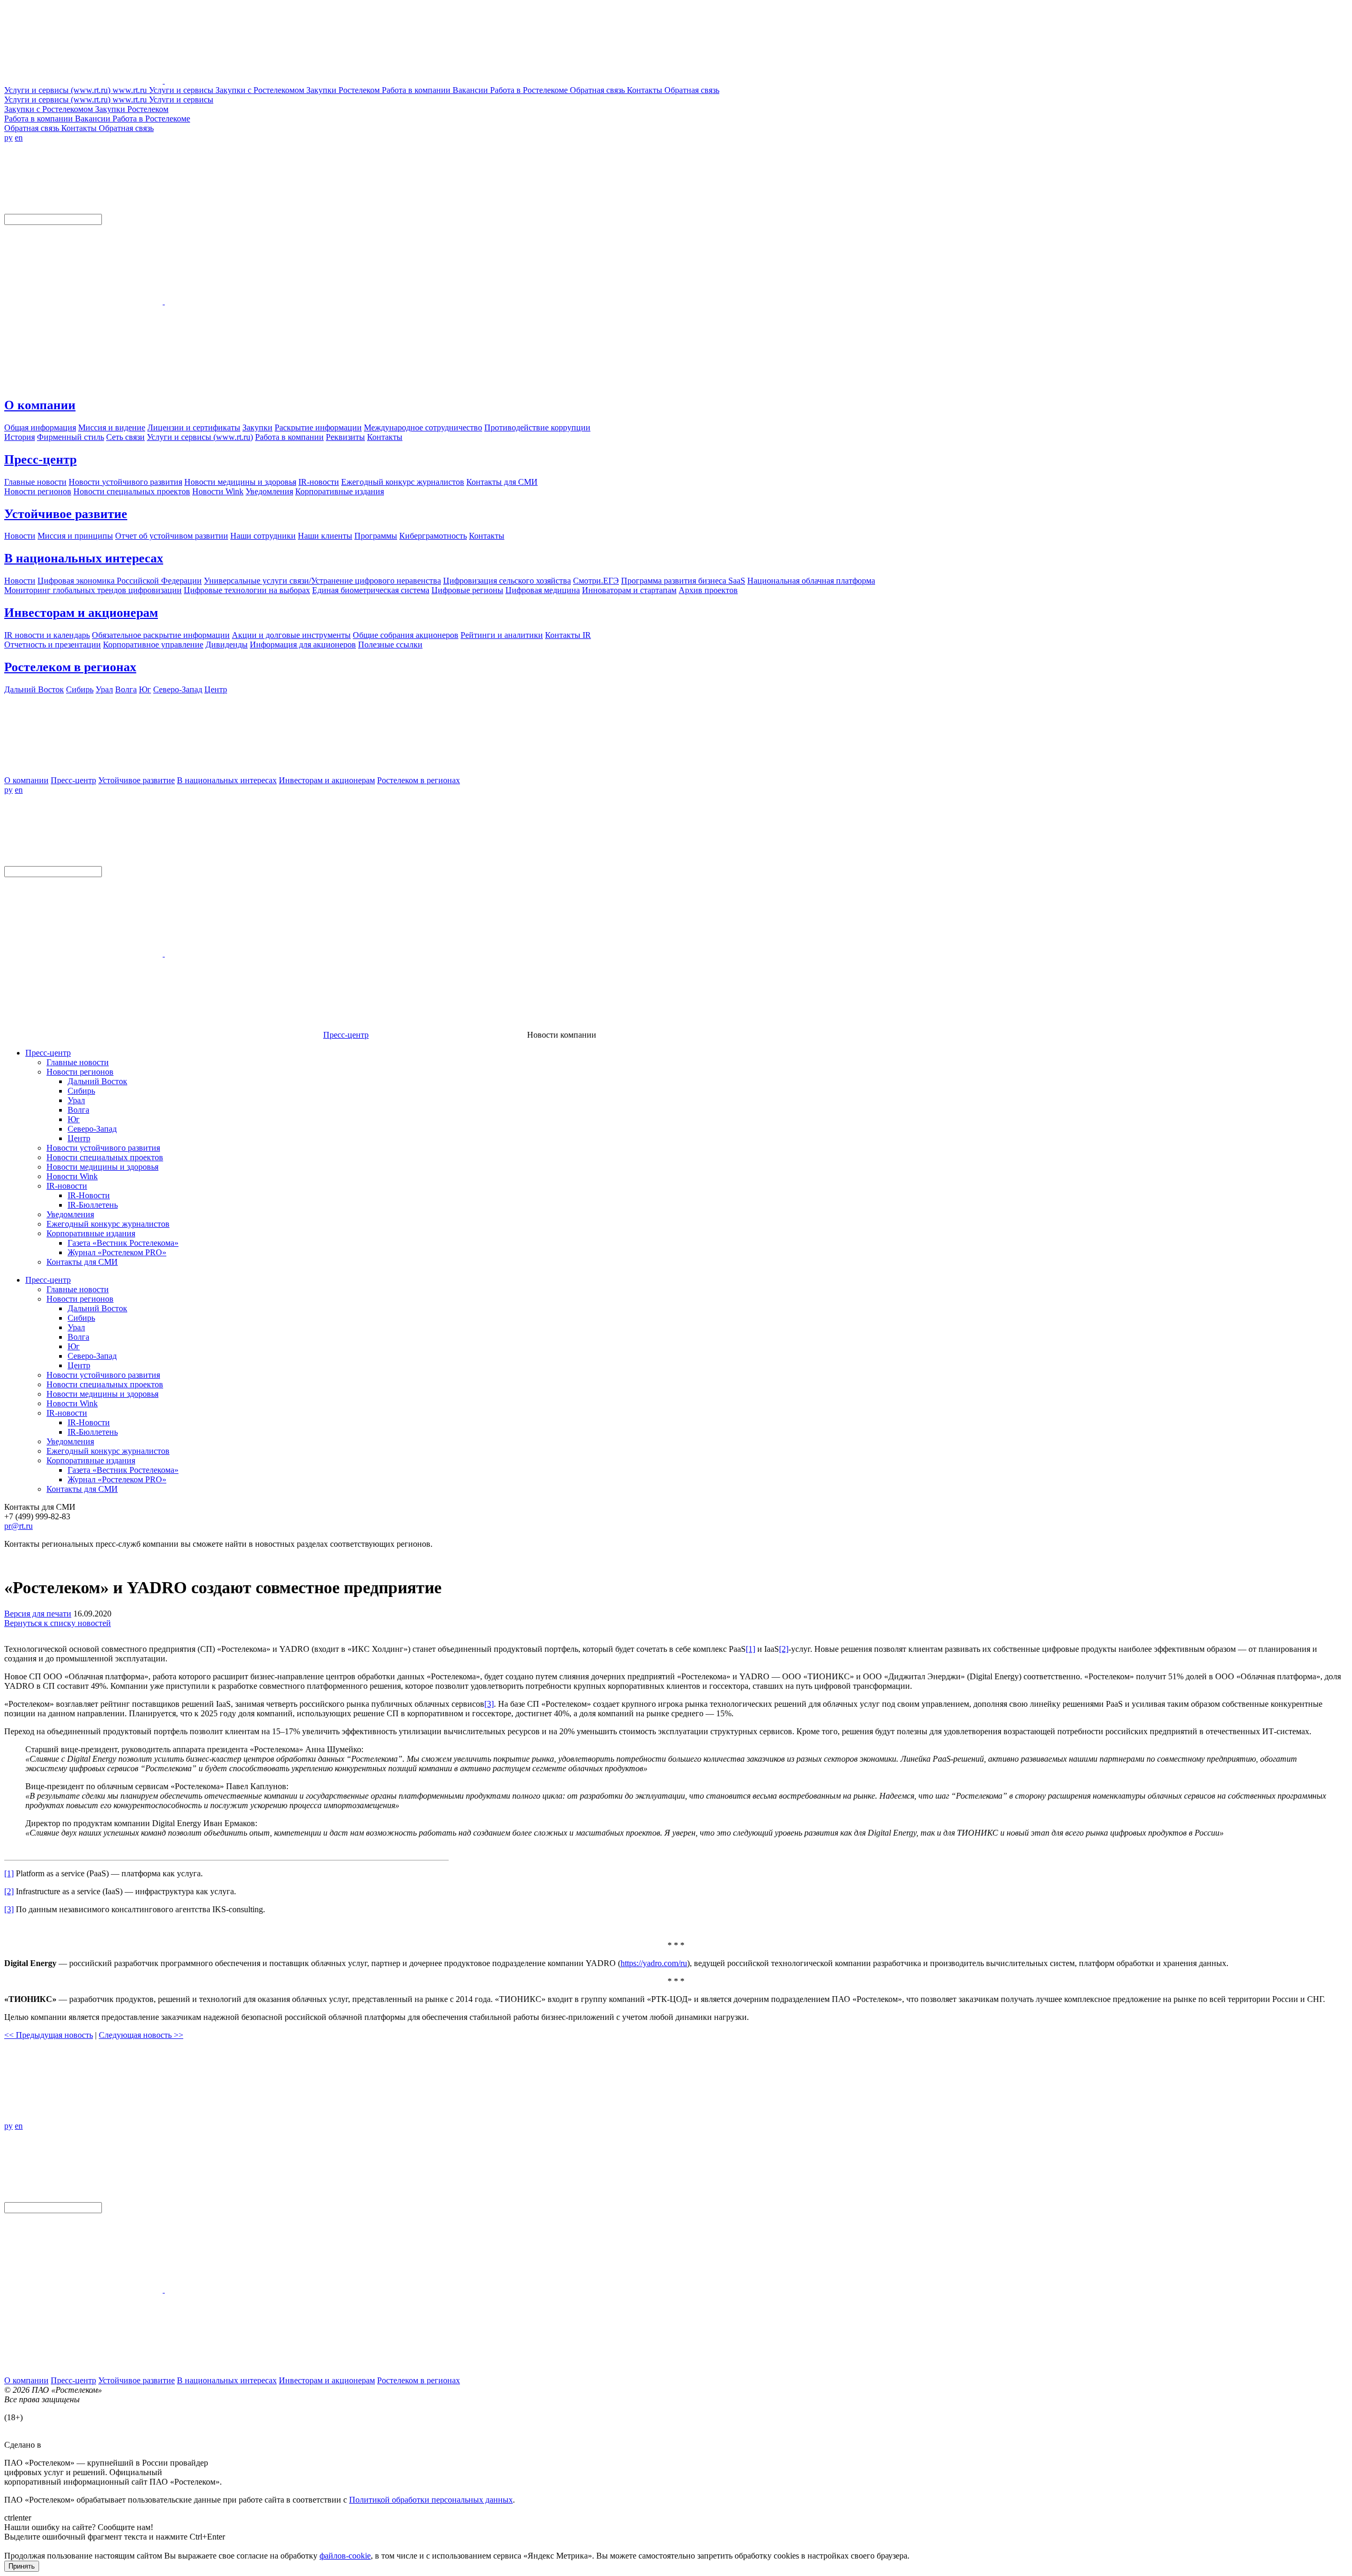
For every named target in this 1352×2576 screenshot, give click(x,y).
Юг (74, 1119)
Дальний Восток (97, 1081)
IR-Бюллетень (93, 1205)
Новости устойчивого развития (103, 1148)
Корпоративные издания (91, 1233)
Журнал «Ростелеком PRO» (117, 1252)
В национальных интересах (84, 558)
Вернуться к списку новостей (58, 1623)
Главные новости (78, 1062)
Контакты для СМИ (82, 1262)
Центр (79, 1138)
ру (8, 138)
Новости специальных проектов (105, 1157)
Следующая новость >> (141, 2035)
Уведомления (70, 1214)
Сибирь (81, 1091)
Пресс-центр (40, 459)
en (19, 138)
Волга (78, 1110)
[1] (750, 1649)
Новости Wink (72, 1176)
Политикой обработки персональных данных (431, 2500)
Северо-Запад (92, 1129)
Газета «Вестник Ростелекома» (123, 1243)
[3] (489, 1704)
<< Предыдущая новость (49, 2035)
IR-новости (67, 1186)
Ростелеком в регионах (70, 667)
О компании (40, 405)
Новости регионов (80, 1072)
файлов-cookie (345, 2556)
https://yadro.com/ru (654, 1963)
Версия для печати (38, 1614)
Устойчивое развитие (66, 514)
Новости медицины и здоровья (102, 1167)
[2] (784, 1649)
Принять (22, 2566)
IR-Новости (89, 1195)
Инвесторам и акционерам (81, 613)
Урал (76, 1100)
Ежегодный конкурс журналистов (108, 1224)
